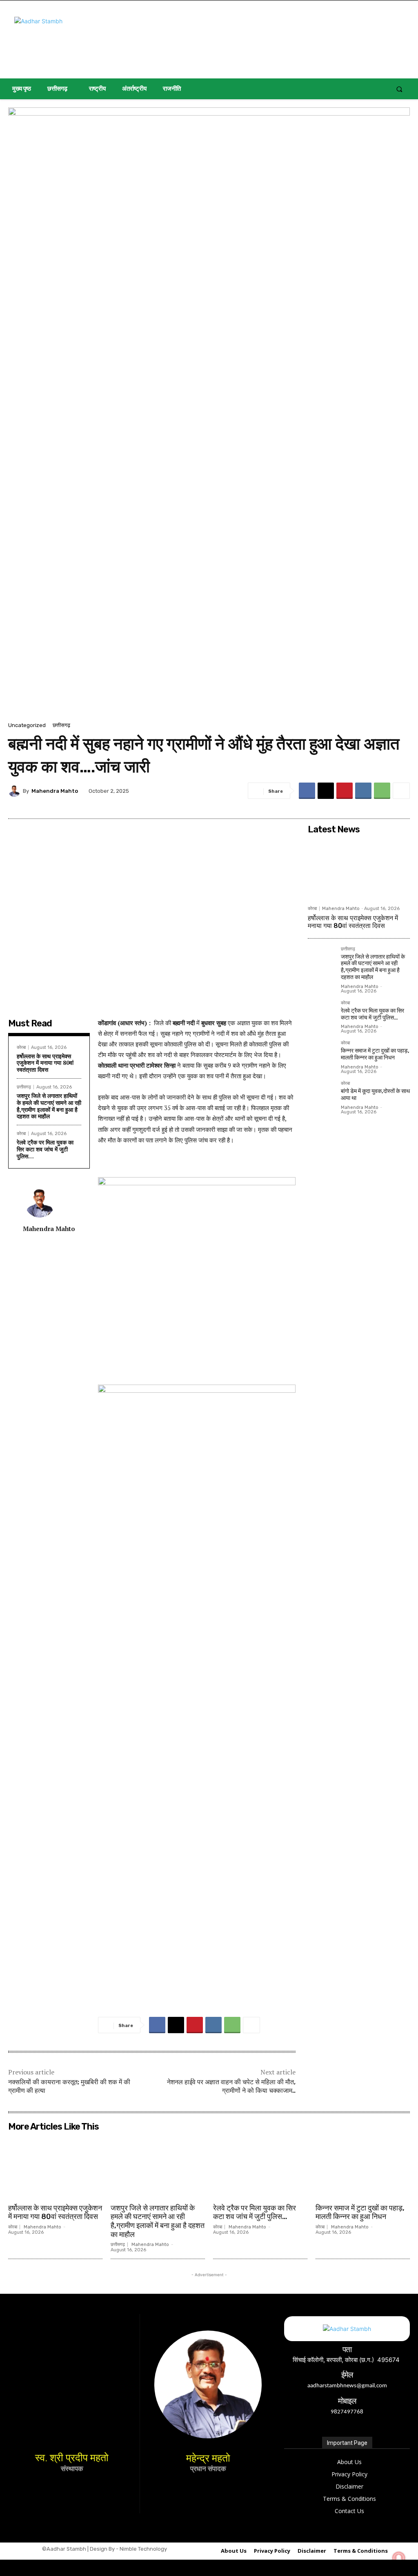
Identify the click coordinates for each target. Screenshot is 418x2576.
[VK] (363, 791)
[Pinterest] (345, 791)
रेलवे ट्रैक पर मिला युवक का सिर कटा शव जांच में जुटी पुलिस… (45, 1149)
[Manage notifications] (399, 2558)
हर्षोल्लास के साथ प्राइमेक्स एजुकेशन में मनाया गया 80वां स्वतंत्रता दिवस (45, 1063)
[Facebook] (307, 791)
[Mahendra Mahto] (16, 791)
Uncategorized (27, 725)
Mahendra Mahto (55, 791)
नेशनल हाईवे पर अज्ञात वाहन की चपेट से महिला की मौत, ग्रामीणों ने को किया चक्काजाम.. (231, 2086)
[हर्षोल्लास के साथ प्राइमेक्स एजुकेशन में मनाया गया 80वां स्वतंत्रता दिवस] (359, 870)
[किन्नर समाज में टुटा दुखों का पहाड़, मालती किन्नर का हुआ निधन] (321, 1054)
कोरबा (21, 1047)
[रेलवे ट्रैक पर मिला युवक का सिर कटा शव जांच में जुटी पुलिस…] (321, 1014)
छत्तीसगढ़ (61, 725)
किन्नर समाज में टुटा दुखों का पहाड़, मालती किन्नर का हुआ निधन (375, 1054)
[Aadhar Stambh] (79, 39)
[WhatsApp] (382, 791)
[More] (401, 791)
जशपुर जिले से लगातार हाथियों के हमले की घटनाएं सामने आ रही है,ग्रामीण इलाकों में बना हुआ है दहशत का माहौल (49, 1106)
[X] (326, 791)
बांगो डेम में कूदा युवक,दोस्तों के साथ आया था (375, 1095)
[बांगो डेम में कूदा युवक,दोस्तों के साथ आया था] (321, 1094)
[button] (399, 89)
